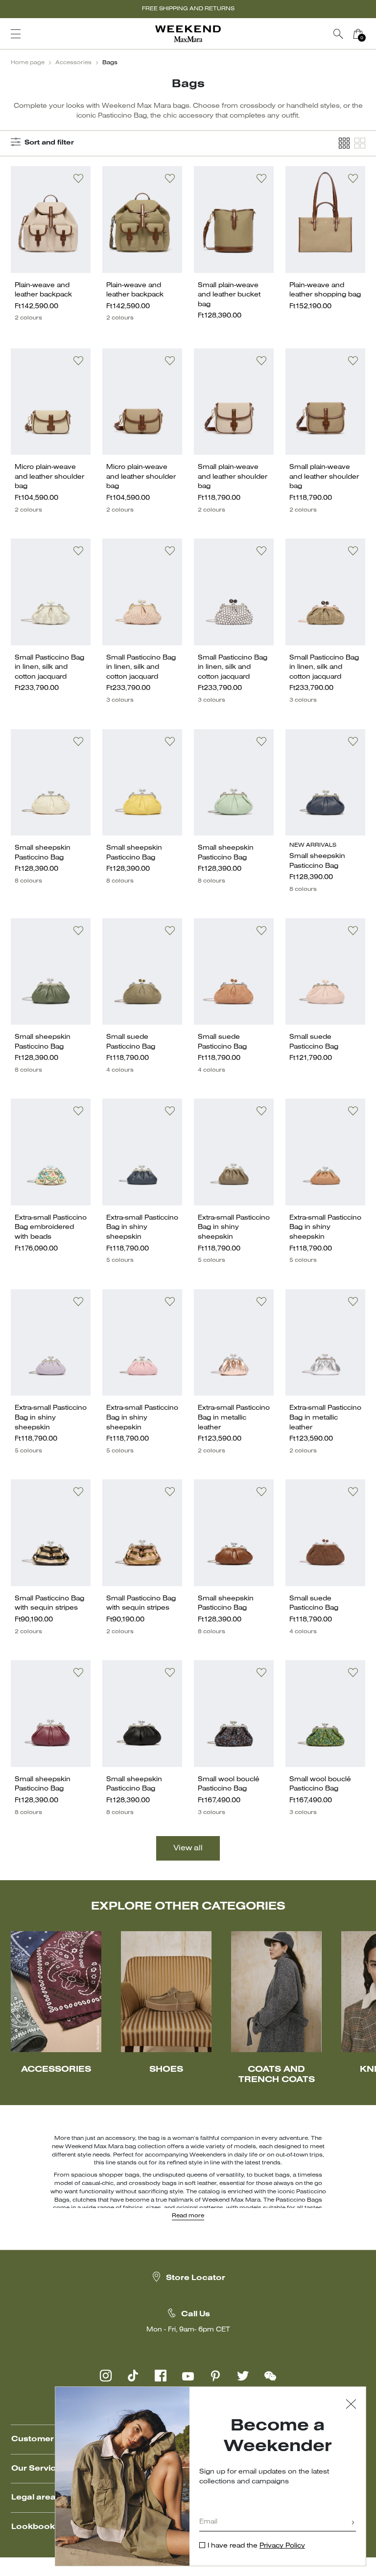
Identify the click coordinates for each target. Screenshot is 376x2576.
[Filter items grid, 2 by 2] (360, 143)
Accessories (73, 63)
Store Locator (196, 2278)
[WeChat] (270, 2376)
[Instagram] (106, 2376)
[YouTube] (188, 2376)
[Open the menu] (16, 34)
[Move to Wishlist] (78, 178)
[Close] (351, 2405)
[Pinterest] (215, 2376)
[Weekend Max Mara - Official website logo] (188, 34)
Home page (28, 63)
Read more (188, 2216)
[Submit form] (353, 2523)
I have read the (256, 2546)
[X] (243, 2376)
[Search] (338, 34)
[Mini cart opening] (372, 34)
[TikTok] (133, 2376)
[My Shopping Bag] (358, 34)
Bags (110, 63)
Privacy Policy (282, 2546)
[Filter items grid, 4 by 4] (344, 143)
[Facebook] (161, 2376)
